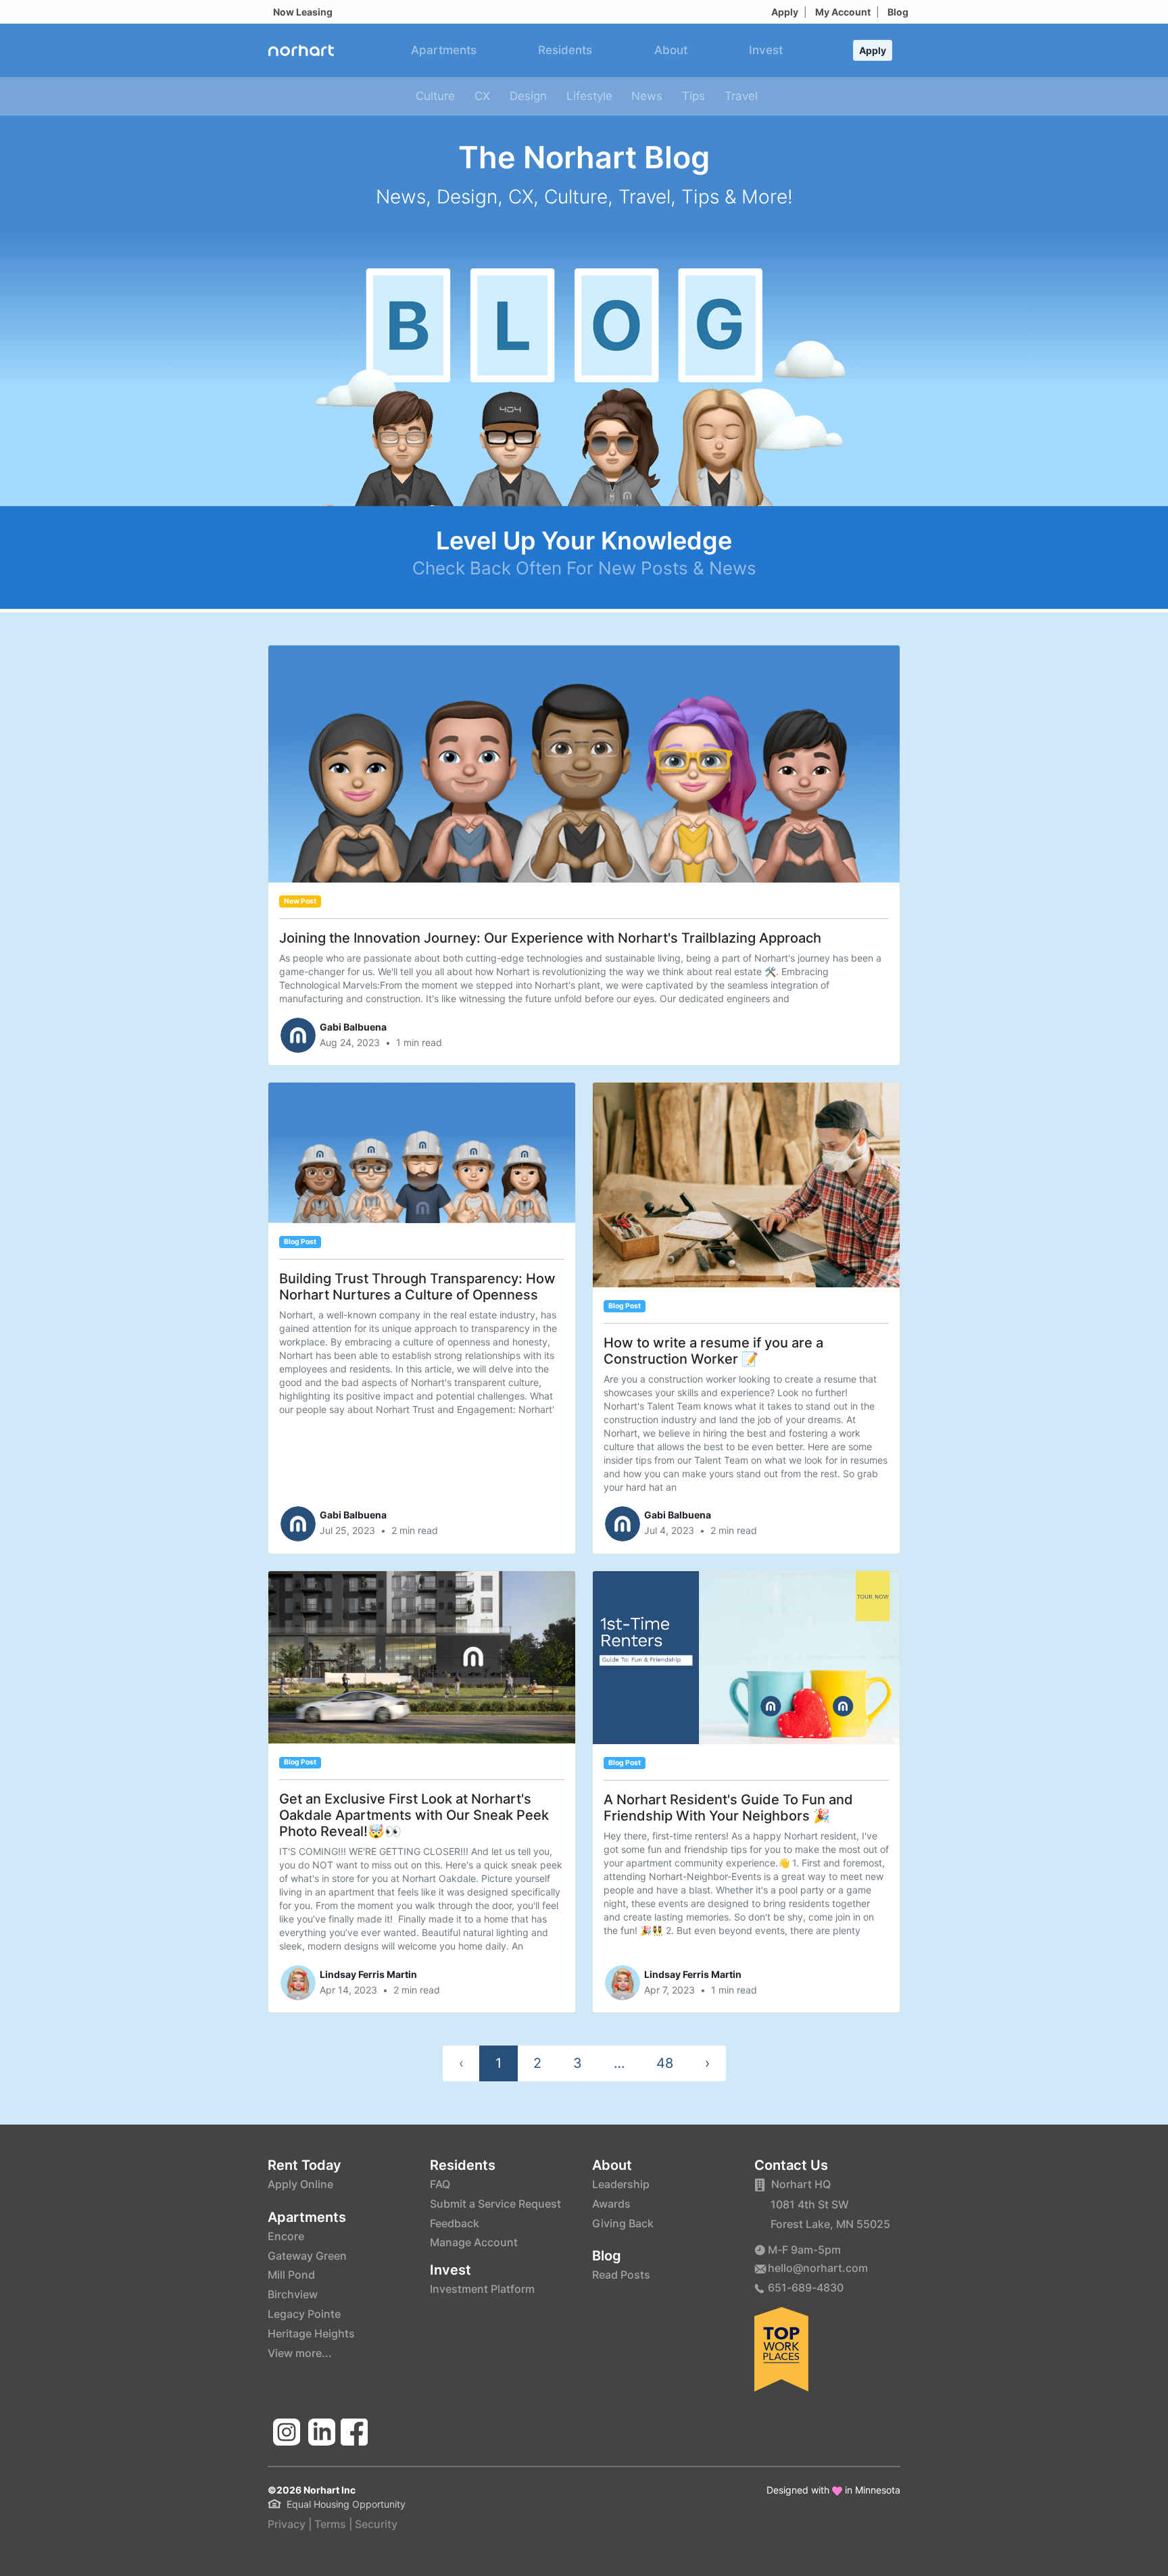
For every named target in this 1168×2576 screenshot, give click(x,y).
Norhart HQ (801, 2184)
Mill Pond (291, 2275)
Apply (785, 12)
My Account (843, 12)
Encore (286, 2236)
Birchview (293, 2294)
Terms (330, 2524)
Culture (435, 96)
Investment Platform (482, 2289)
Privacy (287, 2524)
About (671, 50)
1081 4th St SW (810, 2204)
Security (376, 2524)
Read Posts (621, 2275)
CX (482, 96)
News (647, 96)
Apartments (444, 50)
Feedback (455, 2223)
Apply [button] (873, 50)
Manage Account (474, 2242)
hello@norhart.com (818, 2268)
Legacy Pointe (304, 2314)
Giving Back (623, 2223)
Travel (741, 96)
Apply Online (300, 2184)
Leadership (621, 2184)
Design (528, 96)
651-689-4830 (806, 2287)
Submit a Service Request (495, 2204)
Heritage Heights (311, 2333)
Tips (693, 96)
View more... (300, 2353)
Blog (898, 12)
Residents (565, 50)
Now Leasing (303, 12)
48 (665, 2063)
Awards (611, 2204)
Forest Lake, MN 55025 (830, 2224)
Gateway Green (307, 2256)
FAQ (440, 2184)
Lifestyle (589, 96)
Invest (766, 50)
